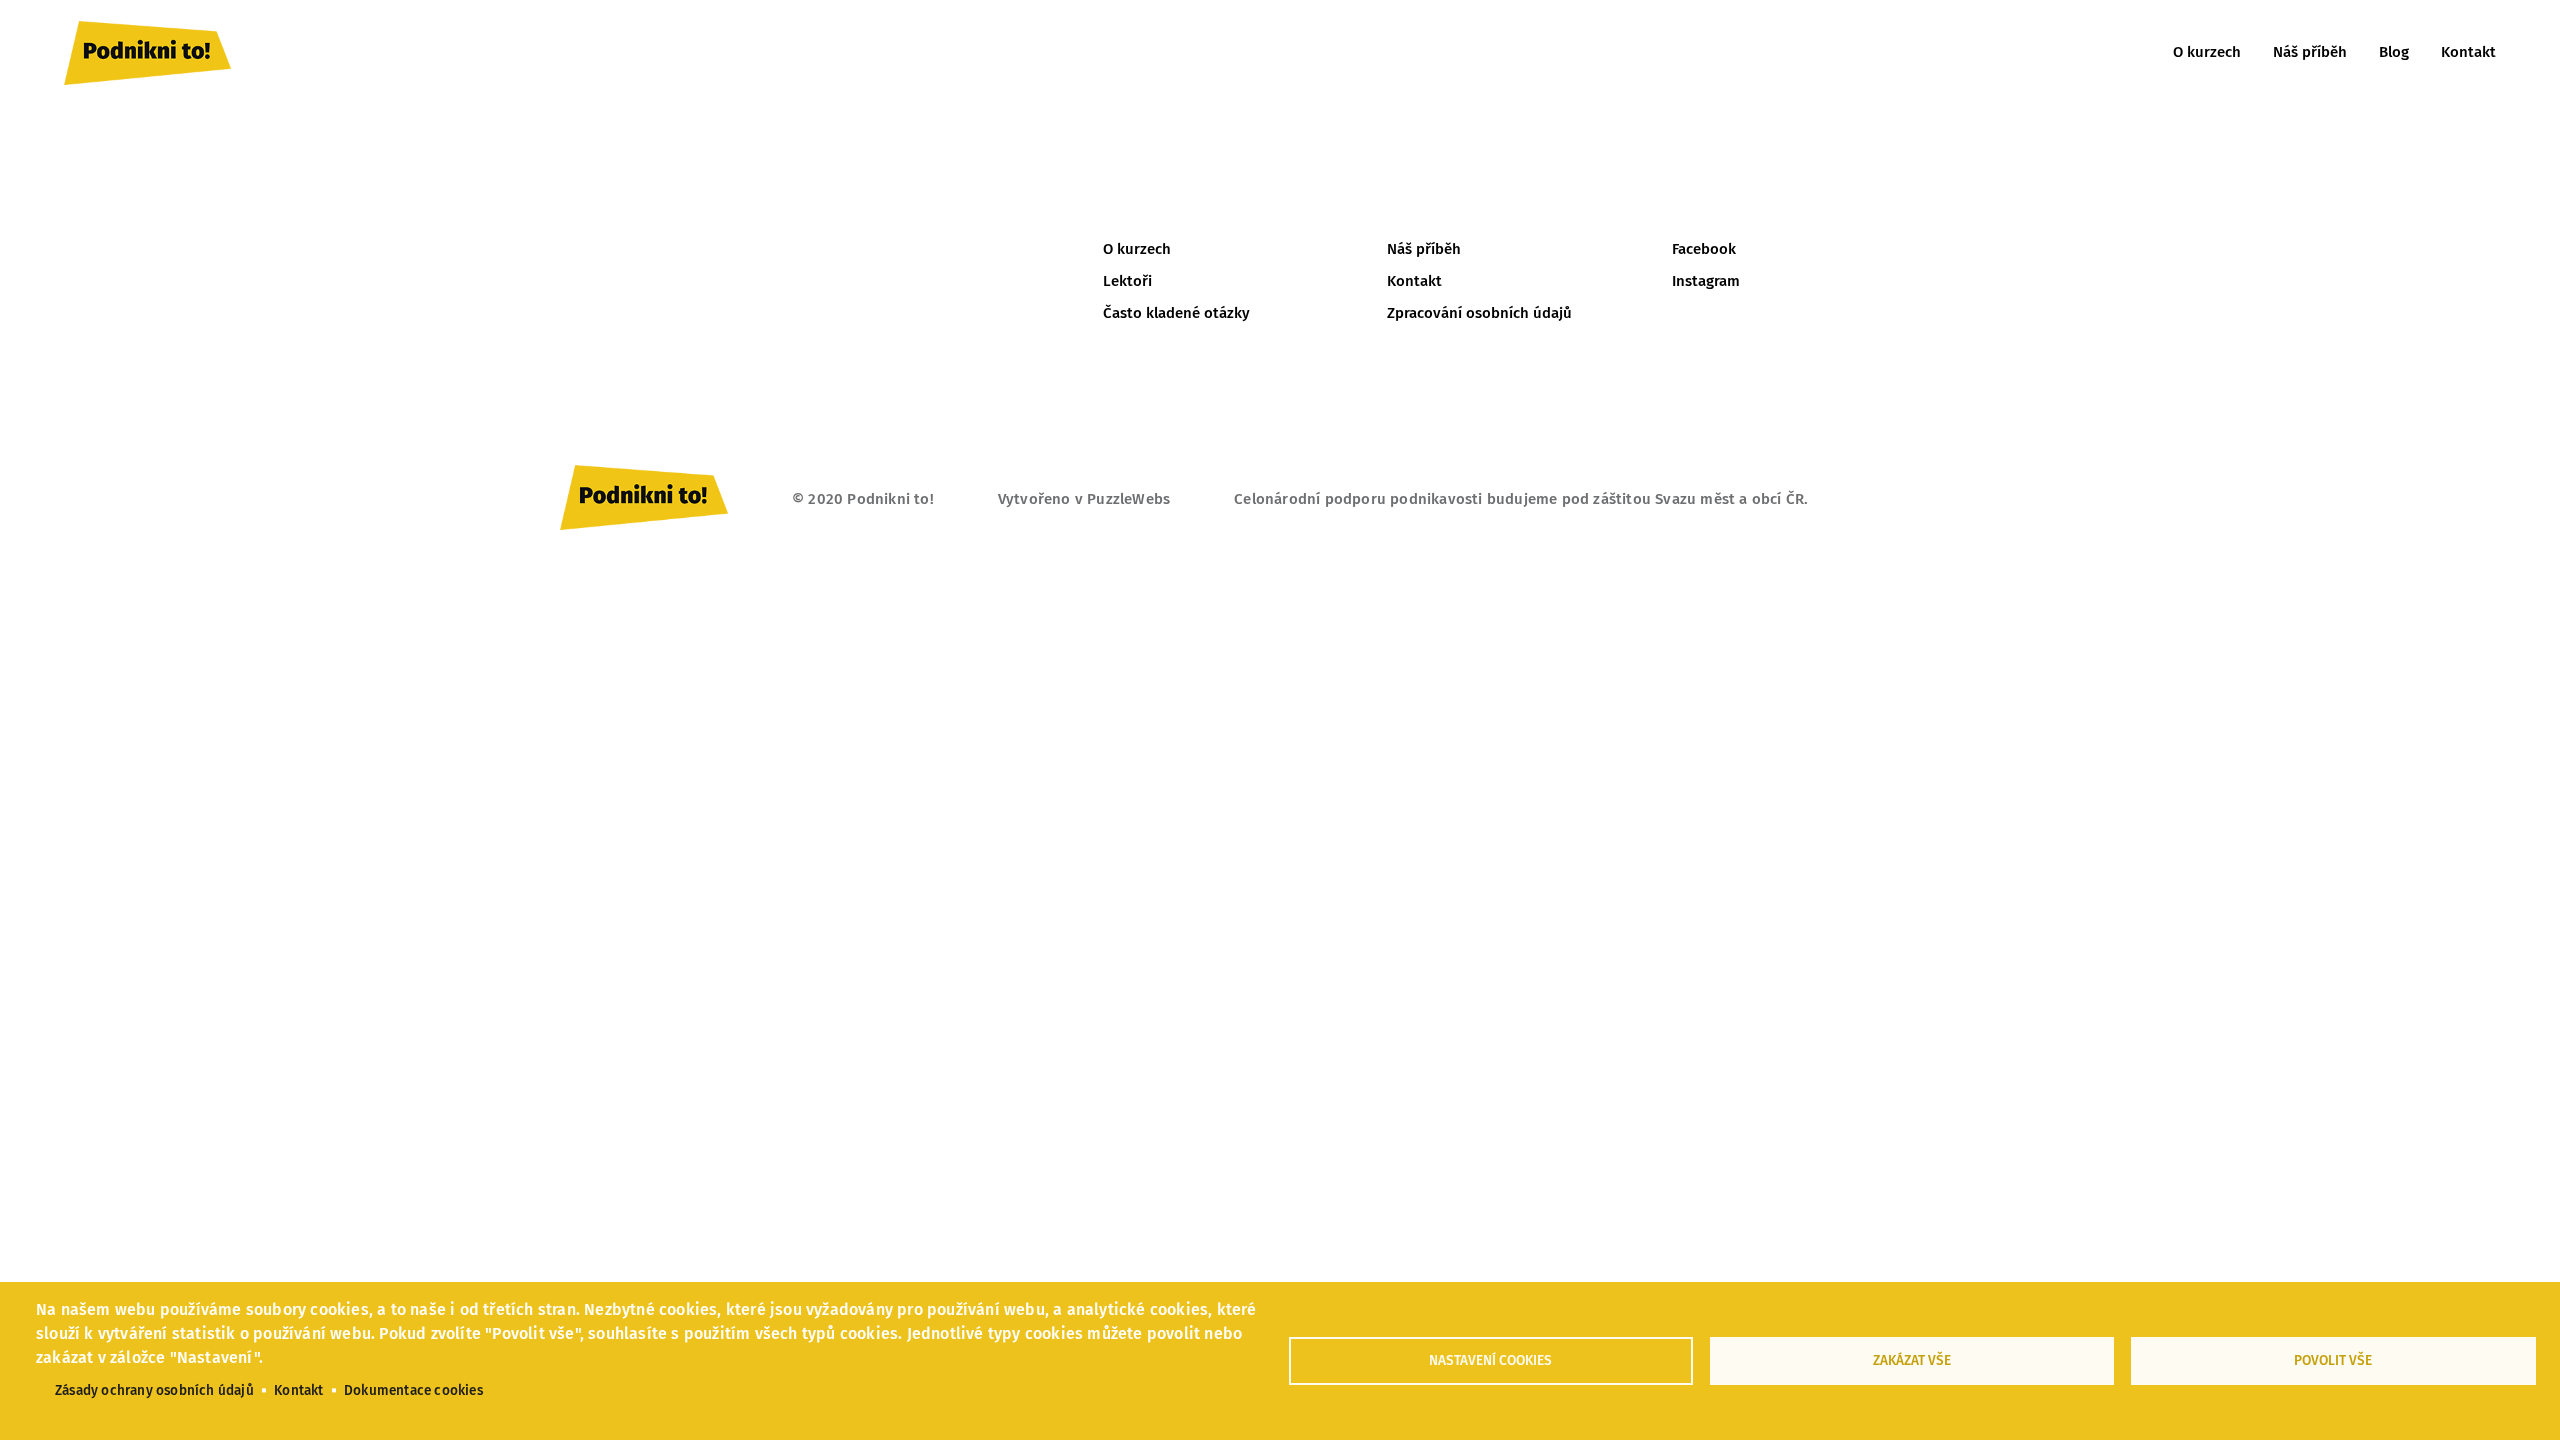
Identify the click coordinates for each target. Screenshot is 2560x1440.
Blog (2394, 52)
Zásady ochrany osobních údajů (154, 1390)
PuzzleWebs (1128, 499)
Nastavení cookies (1490, 1360)
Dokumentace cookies (413, 1390)
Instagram (1706, 281)
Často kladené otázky (1176, 313)
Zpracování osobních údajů (1479, 313)
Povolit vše (2333, 1360)
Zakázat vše (1912, 1360)
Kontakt (2468, 52)
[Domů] (147, 53)
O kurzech (2207, 52)
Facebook (1704, 249)
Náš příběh (2310, 52)
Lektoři (1127, 281)
